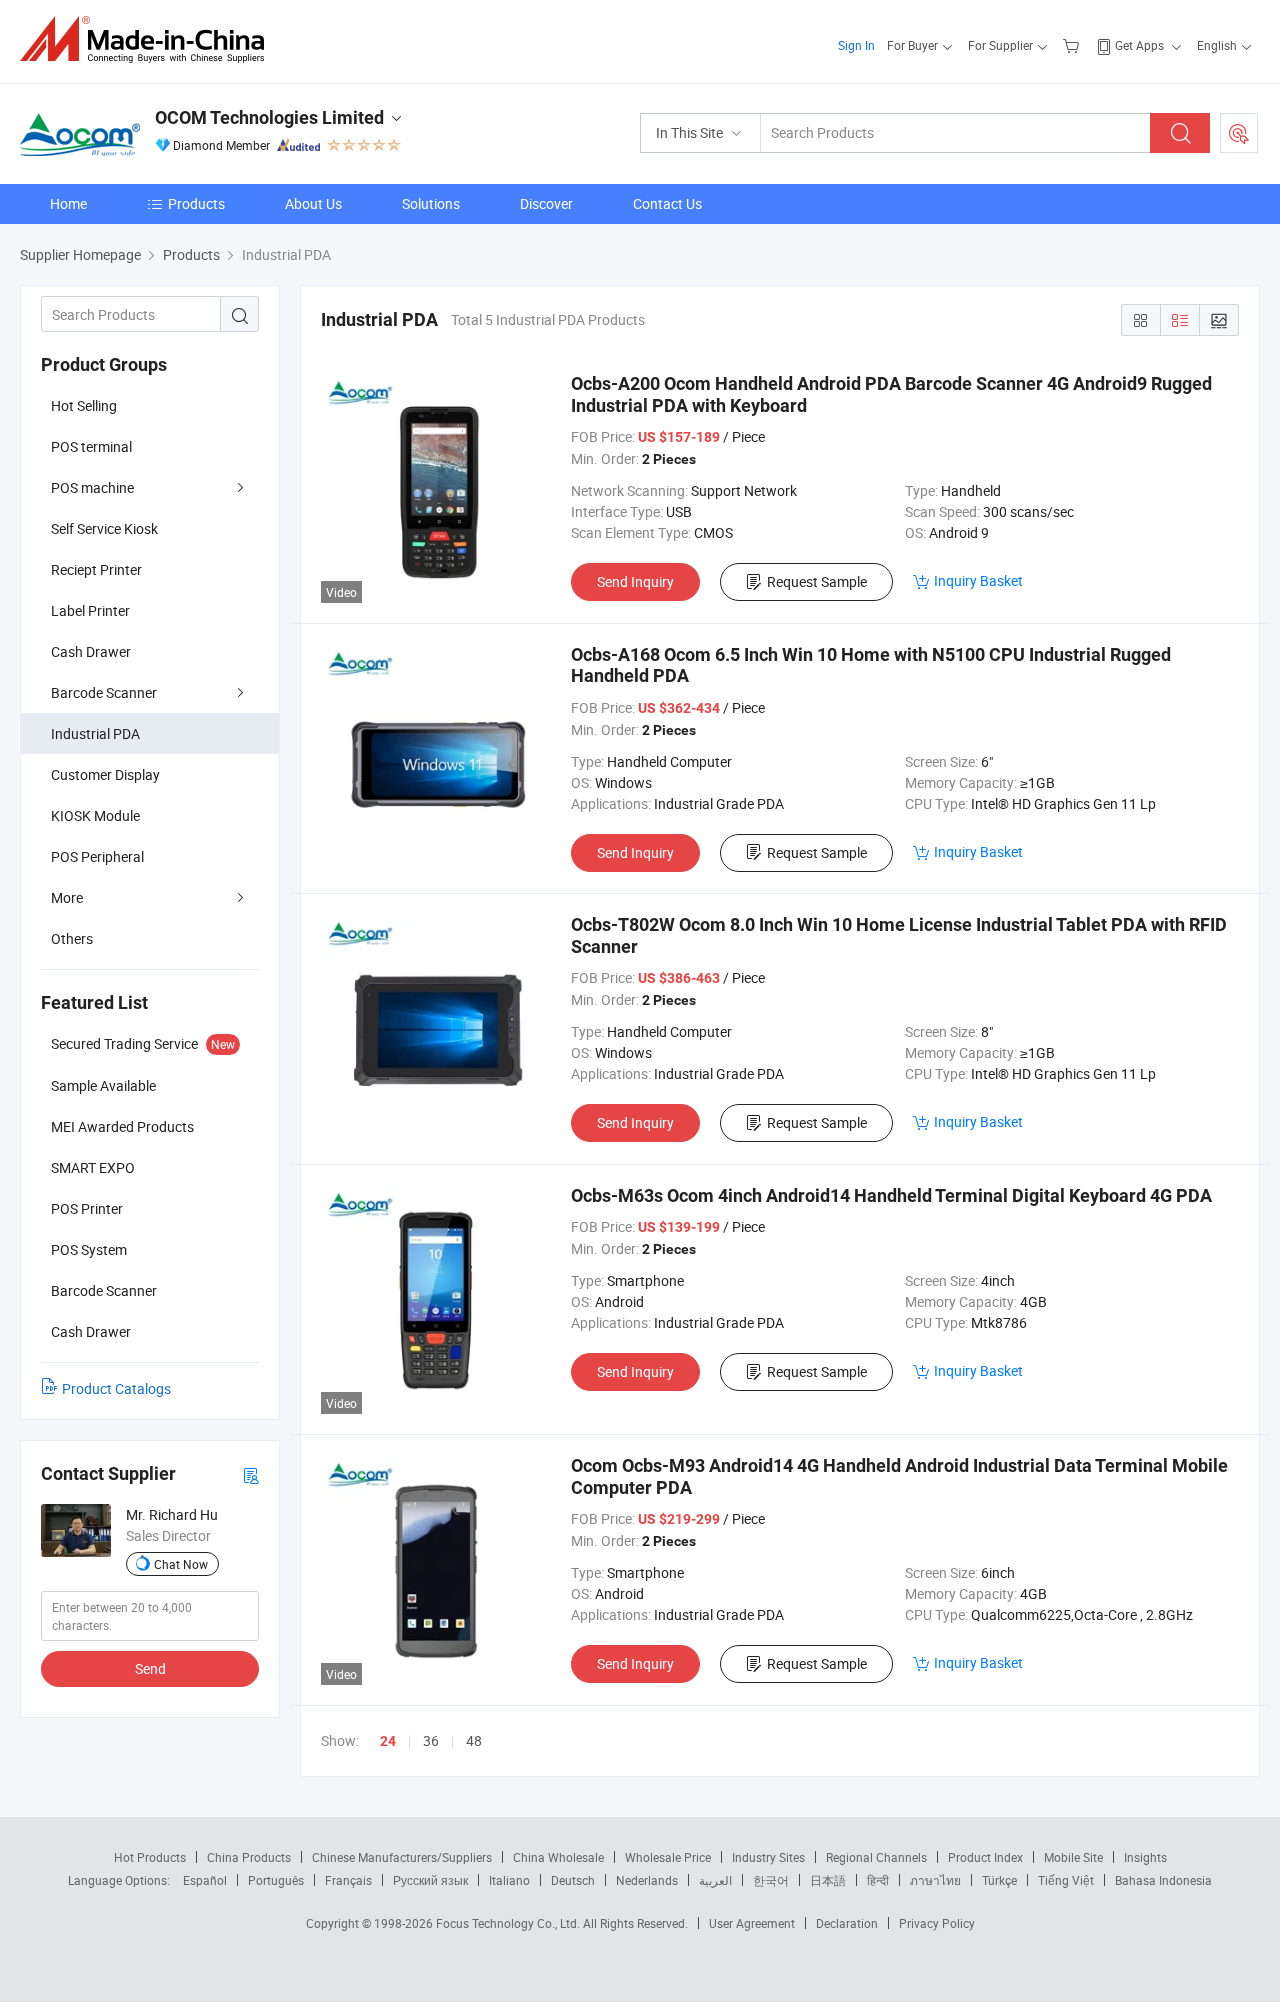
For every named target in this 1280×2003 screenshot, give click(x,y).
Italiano (509, 1880)
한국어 (771, 1880)
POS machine (92, 487)
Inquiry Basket (978, 580)
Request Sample (817, 581)
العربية (715, 1880)
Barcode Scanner (104, 692)
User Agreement (752, 1923)
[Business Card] (251, 1474)
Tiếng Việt (1066, 1880)
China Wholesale (558, 1857)
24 (388, 1741)
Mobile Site (1073, 1857)
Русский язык (430, 1880)
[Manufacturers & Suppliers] (148, 39)
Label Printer (90, 610)
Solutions (431, 203)
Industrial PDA (95, 733)
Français (348, 1880)
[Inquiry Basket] (1073, 45)
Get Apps (1139, 45)
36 (431, 1740)
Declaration (847, 1923)
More (67, 897)
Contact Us (667, 203)
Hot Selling (84, 405)
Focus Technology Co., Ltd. (509, 1923)
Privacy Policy (937, 1923)
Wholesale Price (668, 1857)
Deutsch (573, 1880)
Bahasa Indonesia (1163, 1880)
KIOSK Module (95, 815)
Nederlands (647, 1880)
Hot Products (150, 1857)
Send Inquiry (635, 581)
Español (205, 1880)
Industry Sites (768, 1857)
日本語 (828, 1880)
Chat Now (181, 1564)
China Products (249, 1857)
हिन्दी (878, 1880)
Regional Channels (876, 1857)
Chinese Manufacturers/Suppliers (402, 1857)
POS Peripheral (97, 856)
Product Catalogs (116, 1388)
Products (196, 203)
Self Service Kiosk (104, 528)
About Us (313, 203)
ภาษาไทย (935, 1880)
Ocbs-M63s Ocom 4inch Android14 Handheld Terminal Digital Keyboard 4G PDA (891, 1195)
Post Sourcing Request (1239, 133)
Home (68, 203)
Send (150, 1668)
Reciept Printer (96, 569)
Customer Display (105, 774)
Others (72, 938)
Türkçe (999, 1880)
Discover (546, 203)
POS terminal (91, 446)
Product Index (985, 1857)
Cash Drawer (91, 651)
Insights (1145, 1857)
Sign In (856, 45)
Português (276, 1880)
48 (474, 1740)
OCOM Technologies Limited (269, 117)
